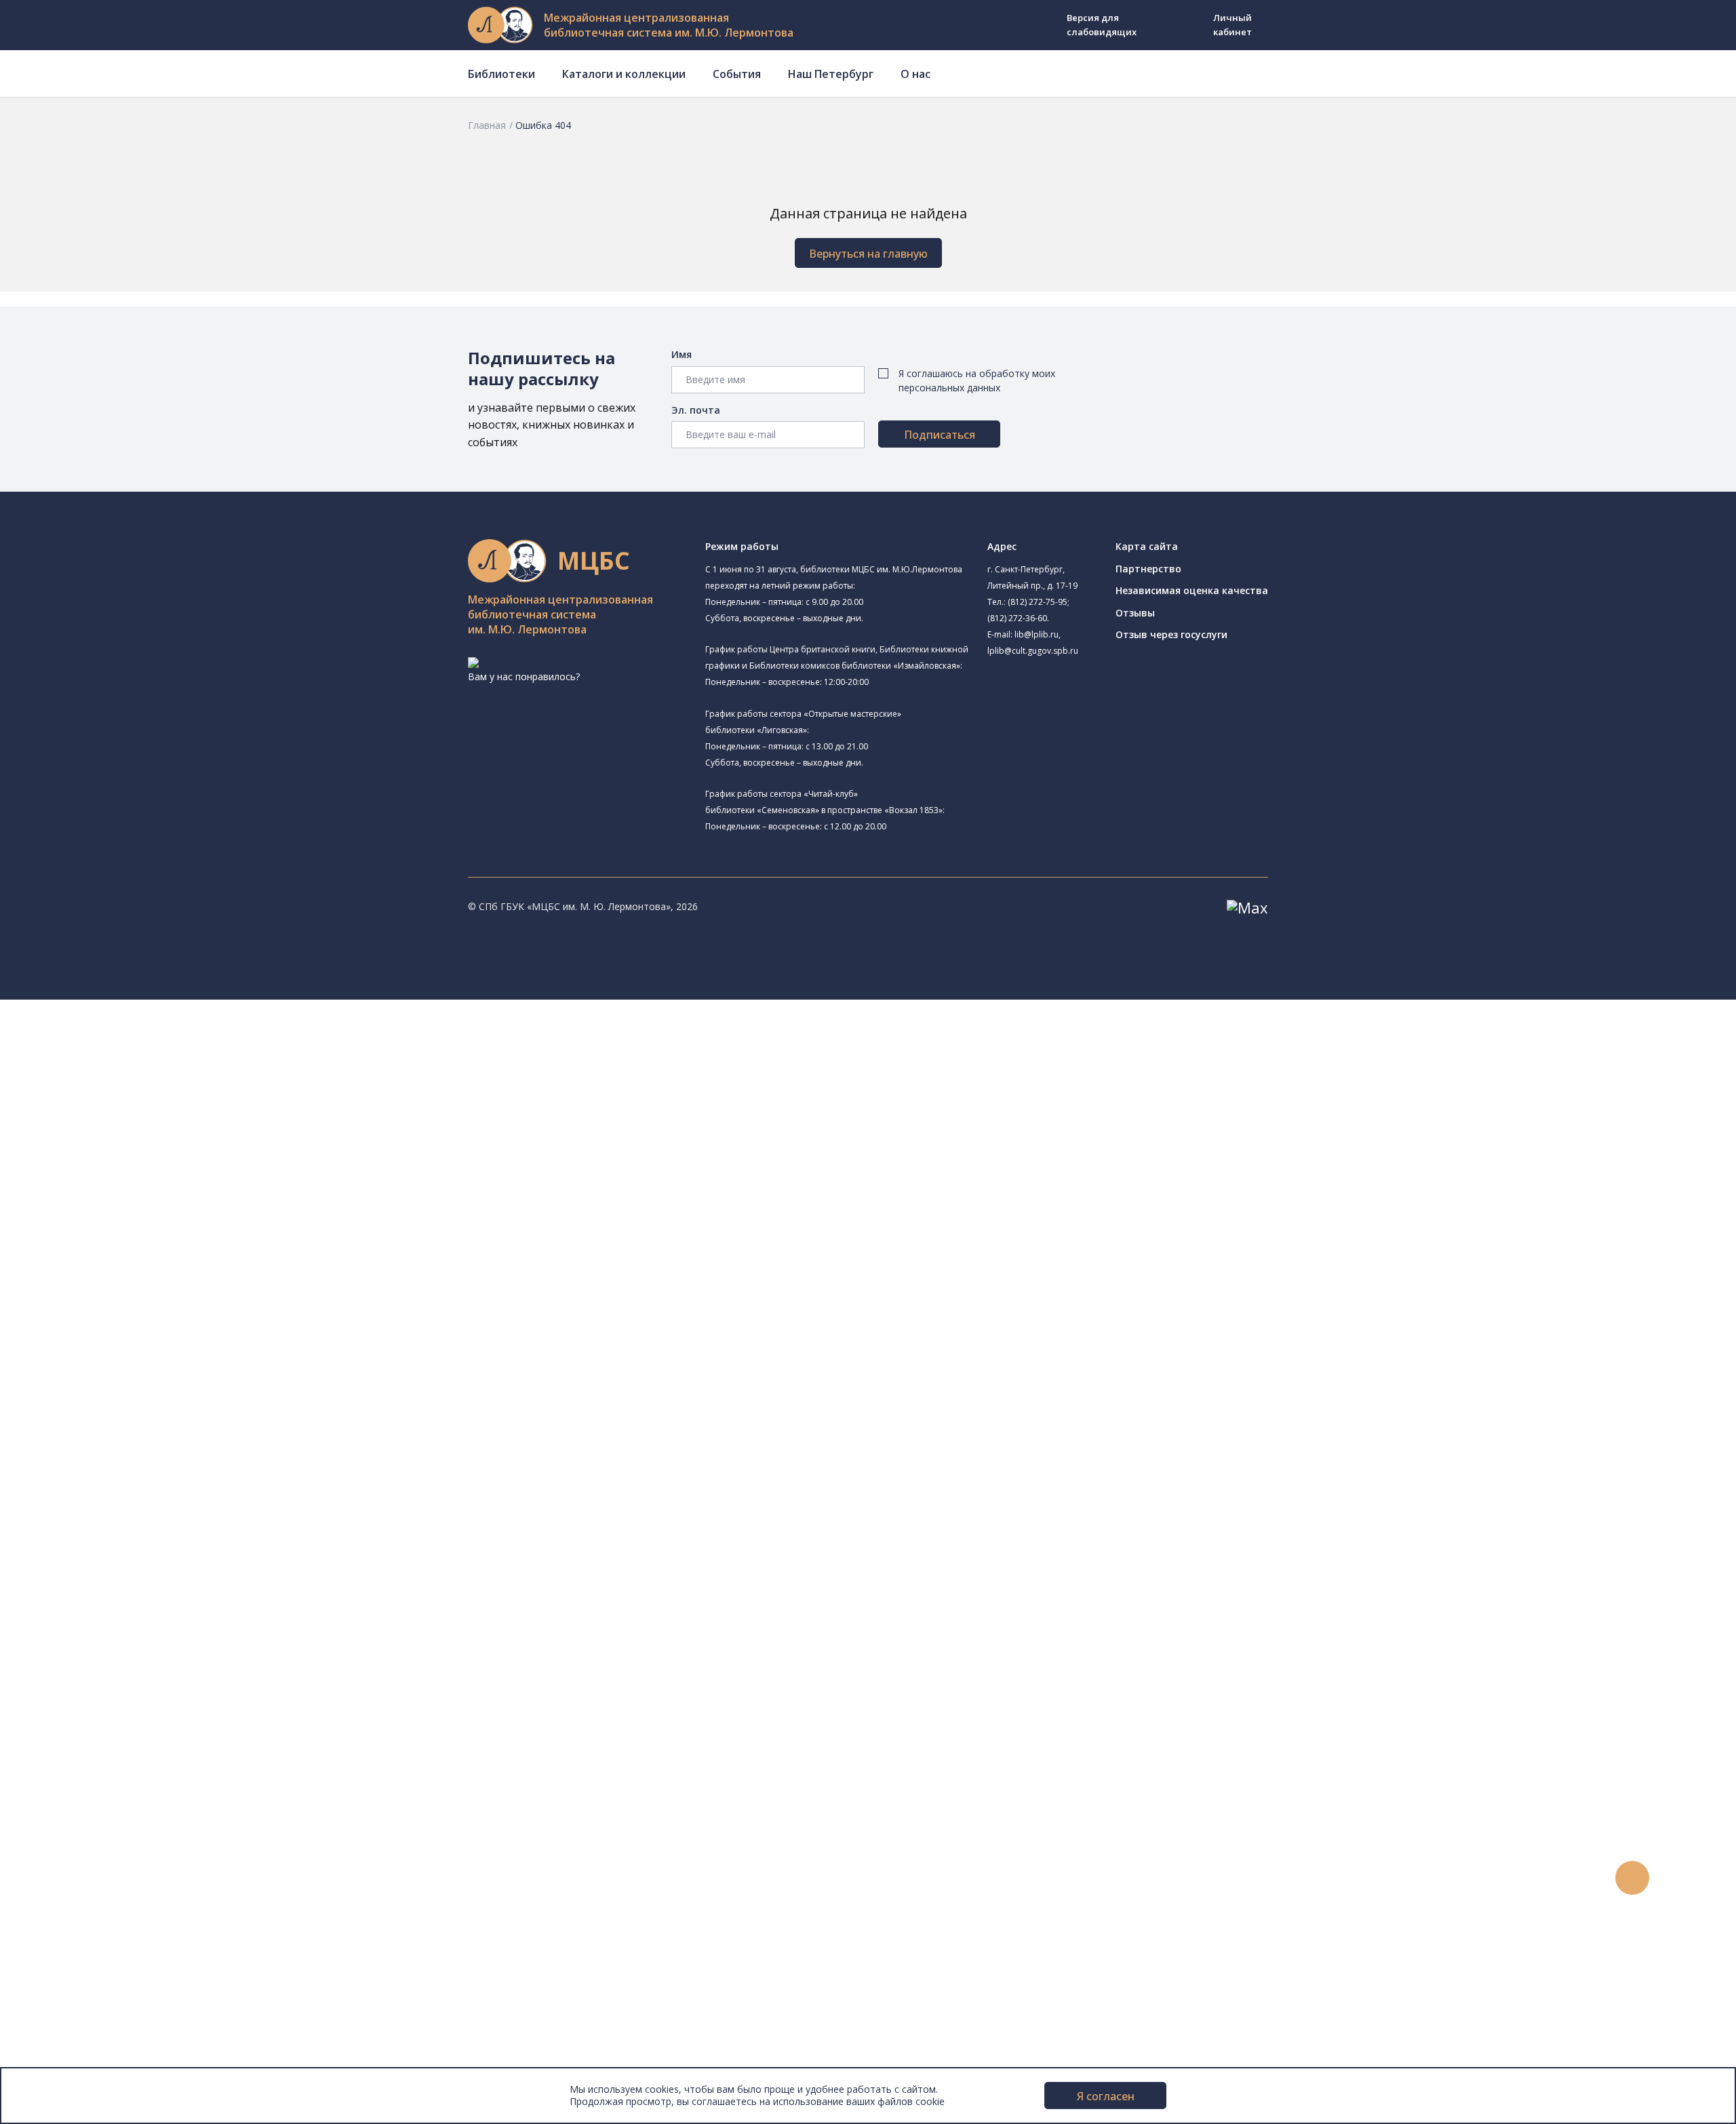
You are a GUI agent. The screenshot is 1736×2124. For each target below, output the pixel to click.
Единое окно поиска (112, 1407)
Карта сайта (1147, 546)
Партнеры (66, 2029)
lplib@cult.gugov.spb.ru (1033, 651)
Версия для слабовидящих (1102, 25)
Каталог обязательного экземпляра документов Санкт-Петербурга (222, 1437)
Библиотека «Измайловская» (146, 1132)
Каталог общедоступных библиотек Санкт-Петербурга (193, 1422)
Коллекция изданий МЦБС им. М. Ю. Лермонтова (200, 1574)
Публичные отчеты (88, 2060)
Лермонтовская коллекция (149, 1559)
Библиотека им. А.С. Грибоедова (154, 1117)
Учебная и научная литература (137, 1483)
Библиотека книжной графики (148, 1331)
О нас (915, 74)
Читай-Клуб (105, 1255)
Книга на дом (96, 1711)
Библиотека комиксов (130, 1361)
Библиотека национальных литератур (166, 1316)
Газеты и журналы (107, 1498)
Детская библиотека (127, 1225)
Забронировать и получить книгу (142, 1696)
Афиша (59, 1817)
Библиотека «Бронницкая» (140, 1209)
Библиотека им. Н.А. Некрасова (151, 1163)
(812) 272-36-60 (1017, 618)
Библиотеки (501, 74)
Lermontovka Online (88, 1848)
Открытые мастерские (131, 1301)
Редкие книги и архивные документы (150, 1513)
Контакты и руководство (101, 1984)
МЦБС (58, 1969)
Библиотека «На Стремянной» (149, 1085)
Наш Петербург (831, 74)
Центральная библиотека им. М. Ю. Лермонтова (208, 1037)
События (737, 74)
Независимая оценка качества (1192, 590)
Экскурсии (66, 1924)
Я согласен (1106, 2096)
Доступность (74, 2000)
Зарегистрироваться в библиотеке (146, 1665)
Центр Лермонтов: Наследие (145, 1271)
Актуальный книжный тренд (129, 1741)
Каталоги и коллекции (624, 74)
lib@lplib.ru (1037, 634)
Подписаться (940, 435)
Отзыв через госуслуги (1171, 634)
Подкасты (66, 1877)
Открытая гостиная (124, 1285)
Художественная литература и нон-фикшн (163, 1468)
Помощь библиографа (117, 1680)
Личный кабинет (1232, 25)
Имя (682, 354)
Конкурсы (65, 1787)
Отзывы (1135, 613)
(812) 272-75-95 (1038, 602)
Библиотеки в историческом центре (172, 1908)
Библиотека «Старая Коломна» (151, 1147)
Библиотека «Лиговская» (155, 1100)
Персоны (64, 1832)
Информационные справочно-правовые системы (179, 1529)
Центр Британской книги (136, 1346)
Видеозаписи (74, 1863)
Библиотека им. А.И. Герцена (161, 1178)
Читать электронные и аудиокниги (145, 1726)
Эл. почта (696, 410)
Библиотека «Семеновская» (143, 1195)
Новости (63, 1772)
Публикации (71, 1939)
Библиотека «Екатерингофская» (153, 1070)
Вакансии (65, 2014)
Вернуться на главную (868, 254)
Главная (487, 125)
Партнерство (1148, 569)
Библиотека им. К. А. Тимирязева (155, 1054)
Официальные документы (103, 2045)
